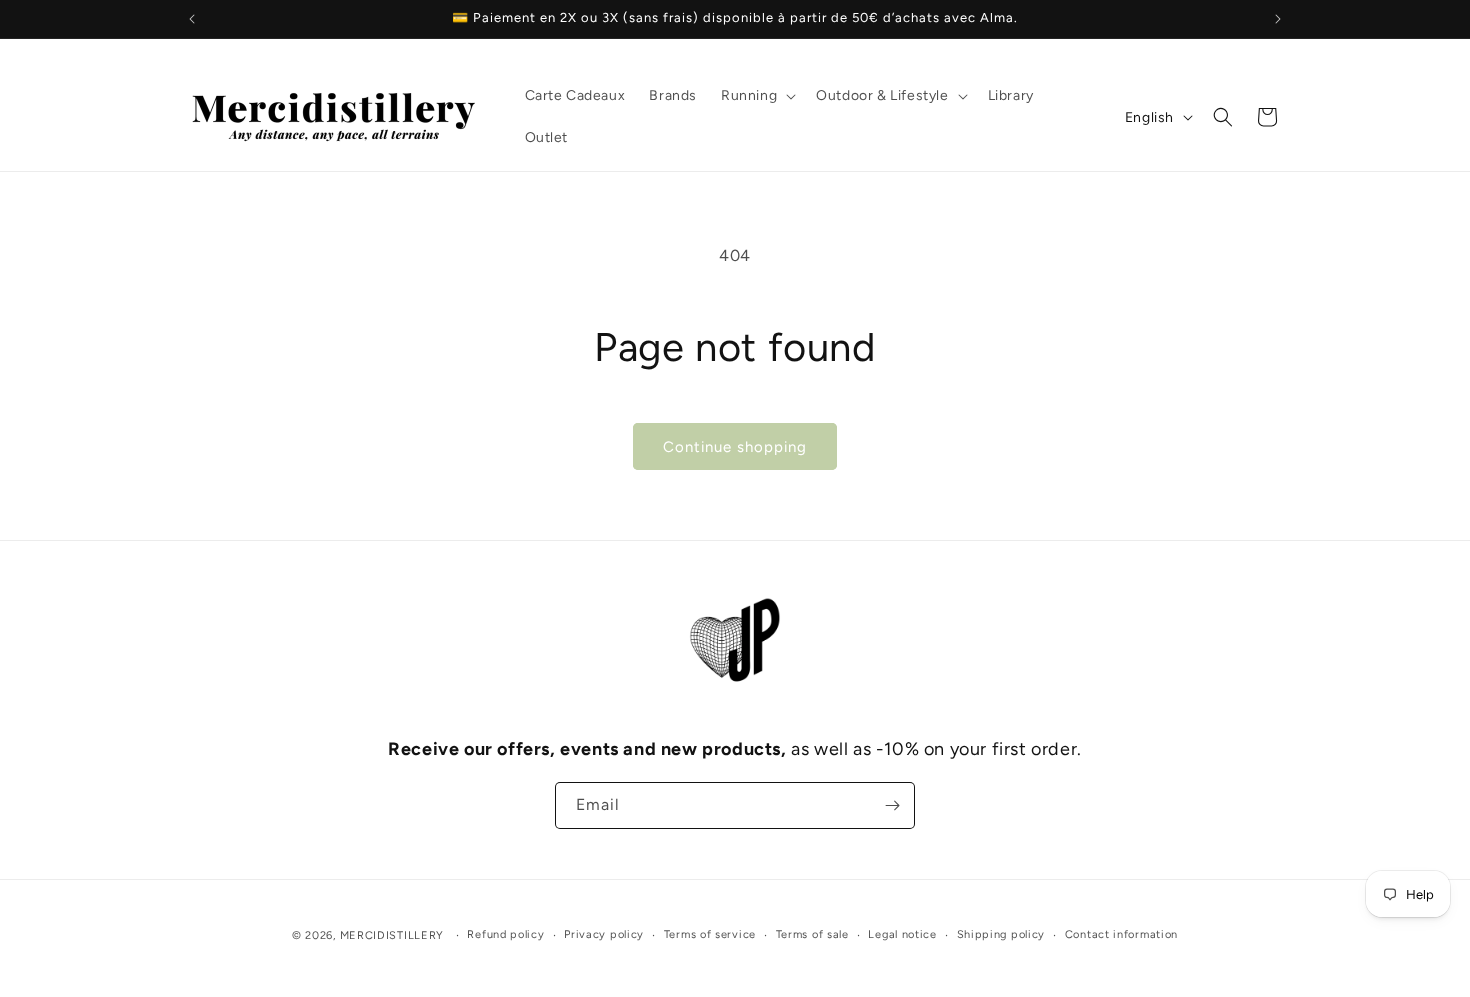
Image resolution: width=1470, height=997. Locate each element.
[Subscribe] (892, 805)
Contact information (1121, 934)
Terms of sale (812, 934)
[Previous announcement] (192, 19)
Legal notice (902, 934)
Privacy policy (604, 934)
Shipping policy (1001, 934)
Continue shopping (735, 447)
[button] (756, 96)
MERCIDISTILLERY (394, 935)
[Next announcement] (1278, 19)
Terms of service (710, 934)
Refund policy (505, 934)
